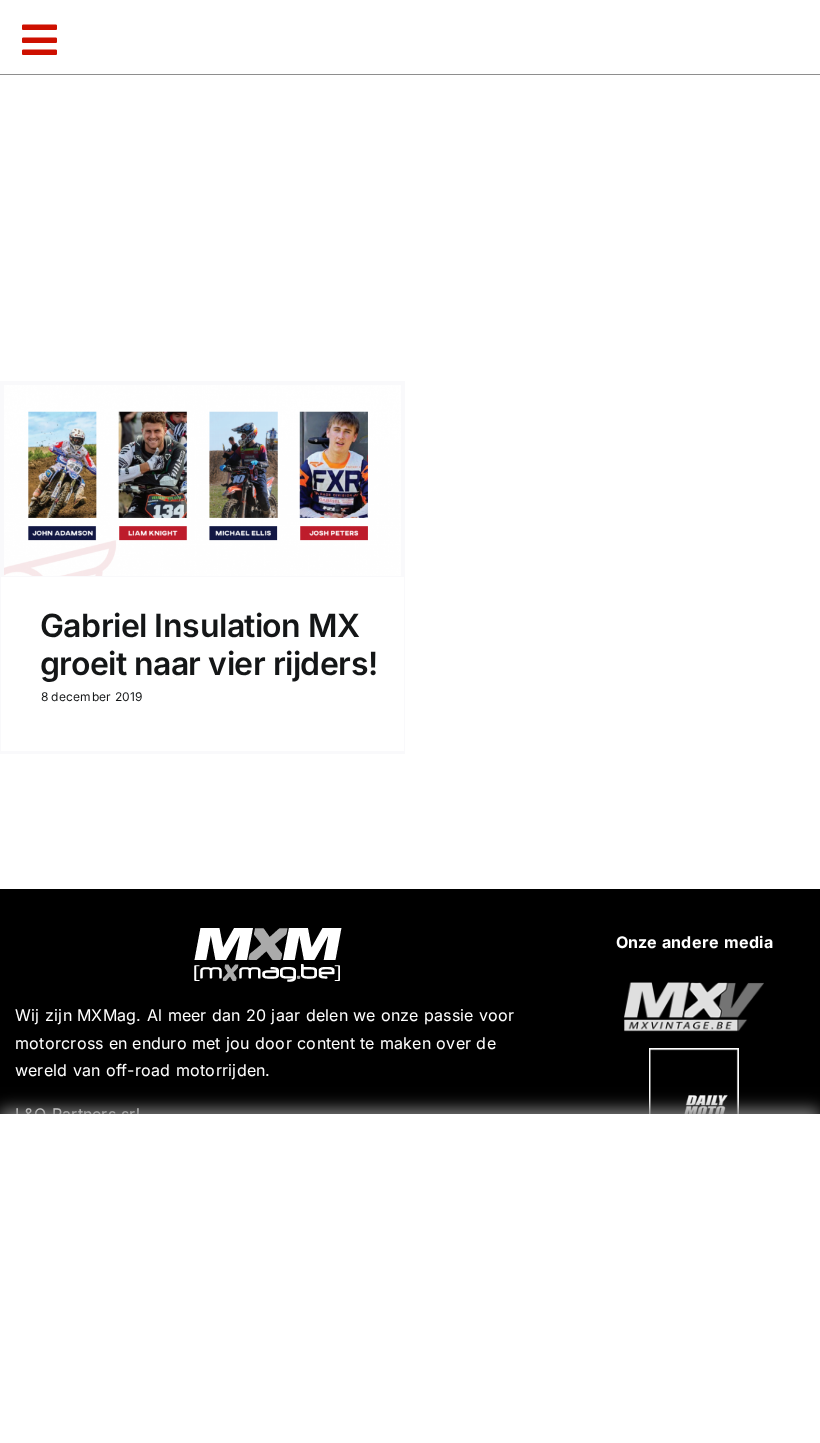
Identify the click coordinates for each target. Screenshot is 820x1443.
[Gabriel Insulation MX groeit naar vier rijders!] (202, 480)
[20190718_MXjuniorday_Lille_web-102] (694, 1056)
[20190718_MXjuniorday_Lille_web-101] (694, 990)
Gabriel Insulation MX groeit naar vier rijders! (209, 644)
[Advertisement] (415, 1274)
